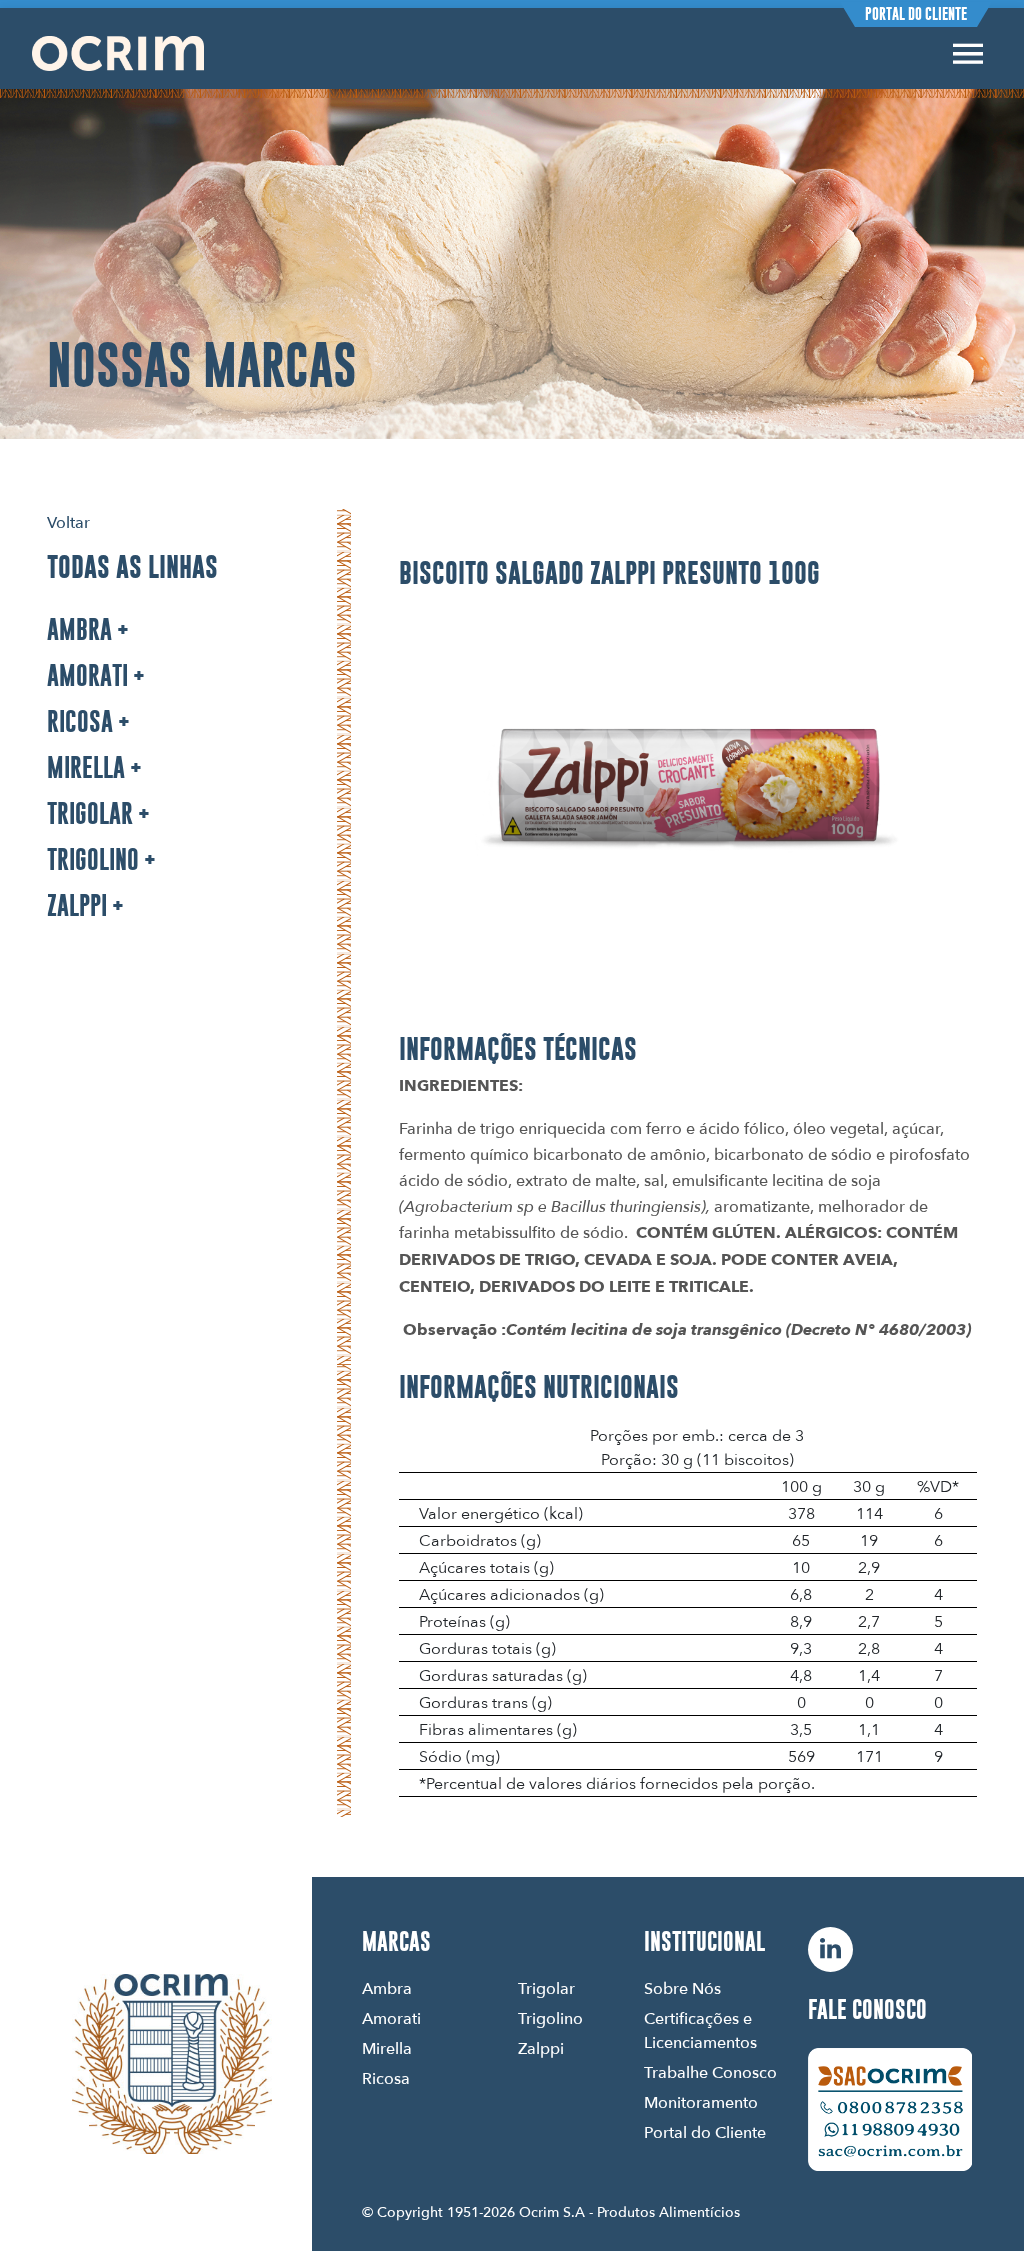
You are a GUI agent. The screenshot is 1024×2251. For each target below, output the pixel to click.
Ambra (79, 629)
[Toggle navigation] (968, 53)
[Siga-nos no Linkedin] (830, 1949)
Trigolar (90, 813)
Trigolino (93, 859)
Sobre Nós (682, 1988)
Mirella (86, 767)
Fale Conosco (867, 2009)
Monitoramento (701, 2102)
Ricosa (80, 721)
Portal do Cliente (916, 14)
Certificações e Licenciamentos (700, 2030)
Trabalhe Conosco (710, 2072)
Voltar (68, 522)
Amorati (87, 675)
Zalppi (77, 905)
